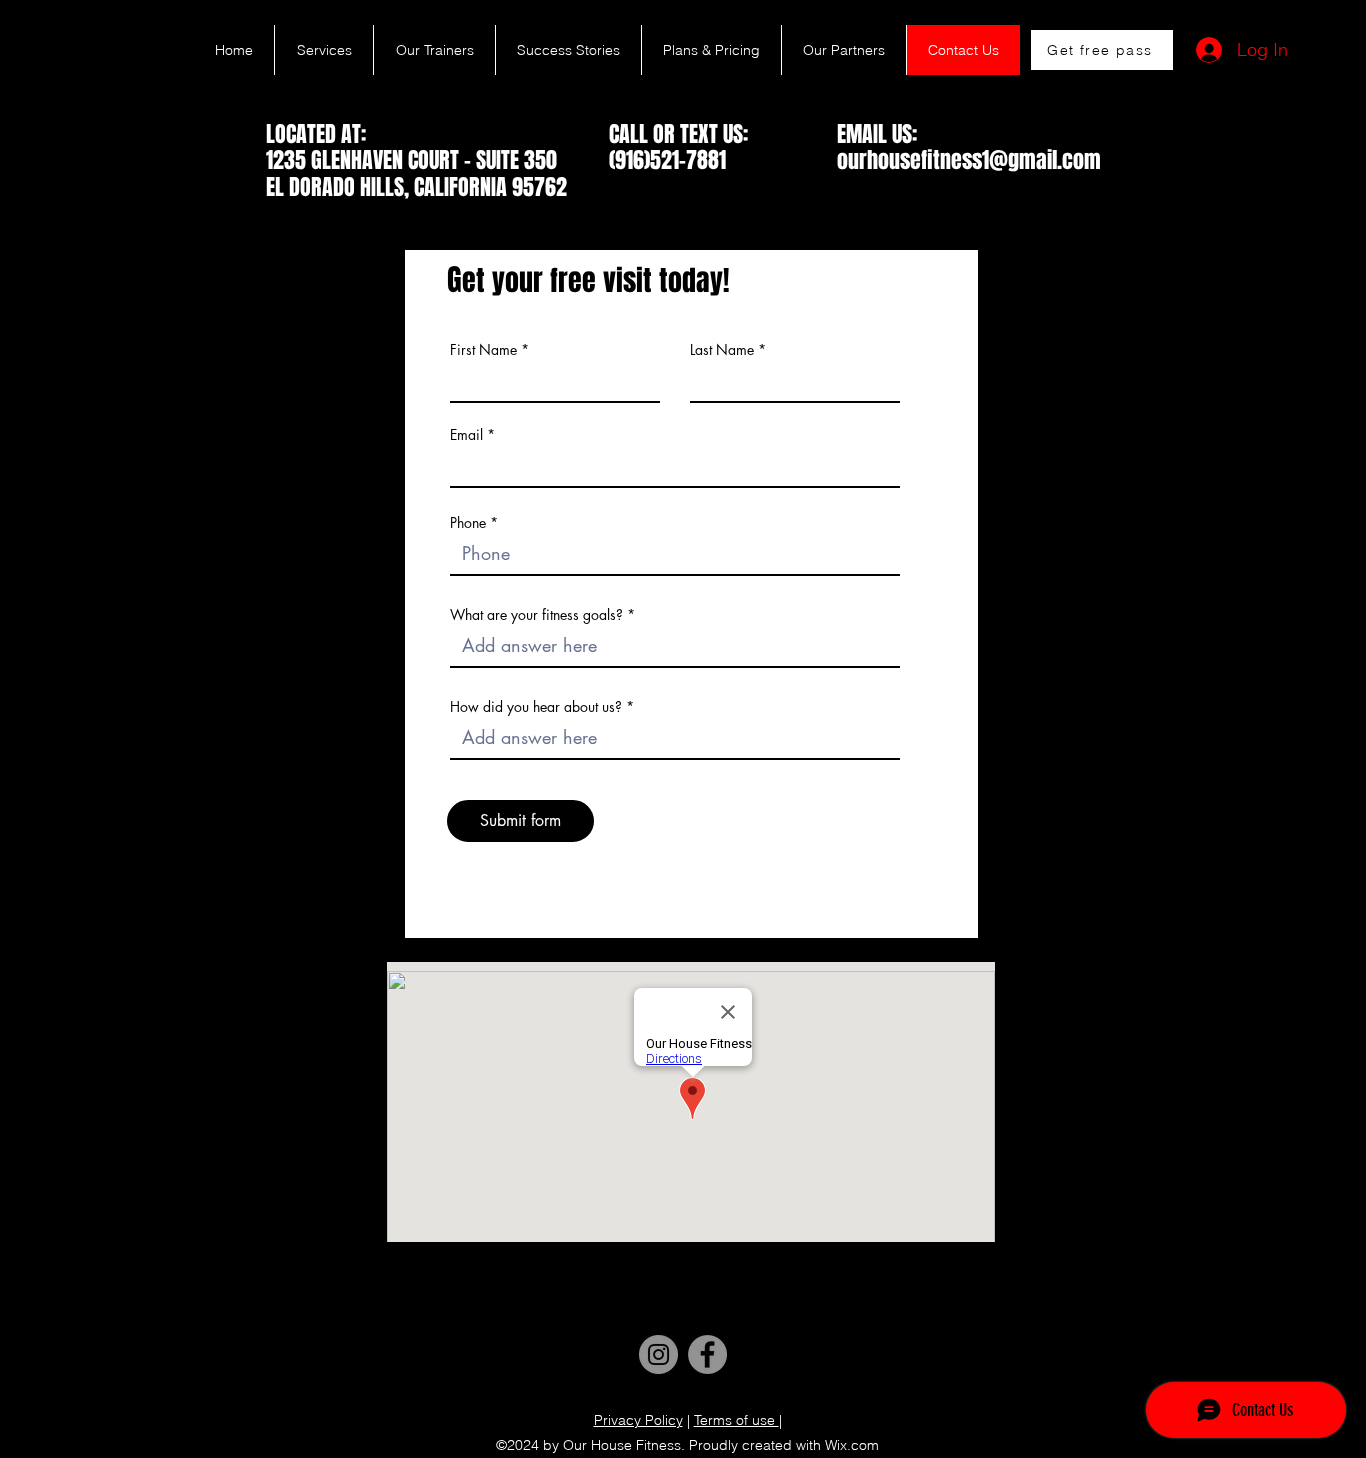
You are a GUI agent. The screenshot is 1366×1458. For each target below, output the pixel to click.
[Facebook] (707, 1354)
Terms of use (736, 1420)
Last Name (722, 350)
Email (466, 435)
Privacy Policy (638, 1420)
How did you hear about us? (536, 707)
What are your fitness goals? (536, 615)
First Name (483, 350)
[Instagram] (658, 1354)
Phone (468, 523)
